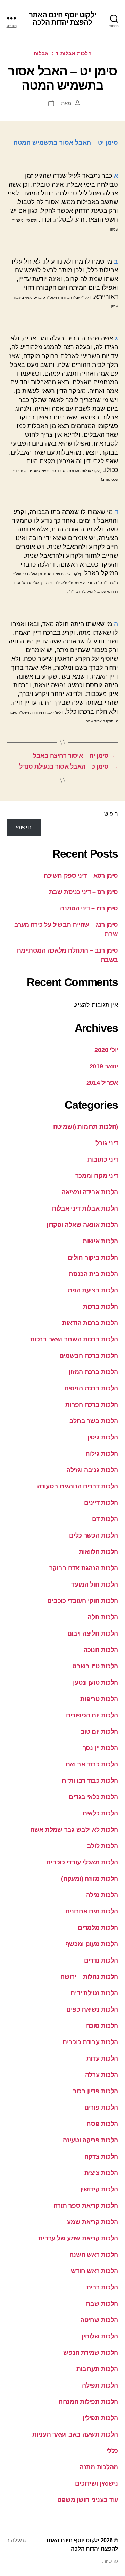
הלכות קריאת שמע (93, 2222)
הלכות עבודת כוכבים (90, 2042)
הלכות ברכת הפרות (92, 1405)
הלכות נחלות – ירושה (89, 1977)
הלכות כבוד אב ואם (92, 1764)
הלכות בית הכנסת (93, 1274)
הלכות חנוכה (101, 1650)
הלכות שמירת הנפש (91, 2353)
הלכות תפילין (100, 2418)
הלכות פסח (102, 2124)
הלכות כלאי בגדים (93, 1797)
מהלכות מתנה (99, 2467)
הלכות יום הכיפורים (92, 1715)
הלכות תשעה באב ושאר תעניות (75, 2434)
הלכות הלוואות (99, 1552)
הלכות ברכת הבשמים (89, 1356)
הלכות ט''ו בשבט (95, 1666)
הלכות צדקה (101, 2157)
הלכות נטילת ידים (94, 1993)
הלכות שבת (102, 2304)
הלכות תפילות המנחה (88, 2402)
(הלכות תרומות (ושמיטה (86, 1127)
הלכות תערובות (97, 2369)
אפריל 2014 (102, 1083)
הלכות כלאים (100, 1813)
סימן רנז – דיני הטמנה (89, 908)
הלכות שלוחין (100, 2336)
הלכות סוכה (102, 2026)
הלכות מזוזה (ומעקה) (90, 1879)
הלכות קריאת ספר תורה (86, 2206)
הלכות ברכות (101, 1307)
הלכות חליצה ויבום (93, 1634)
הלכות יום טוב (99, 1732)
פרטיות (110, 2561)
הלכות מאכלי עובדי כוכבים (82, 1862)
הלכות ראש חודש (94, 2271)
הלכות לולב (103, 1846)
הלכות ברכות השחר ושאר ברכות (74, 1339)
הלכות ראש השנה (94, 2255)
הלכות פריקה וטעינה (90, 2140)
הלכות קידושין (99, 2189)
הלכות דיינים (101, 1503)
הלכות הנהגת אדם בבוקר (84, 1568)
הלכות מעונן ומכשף (92, 1944)
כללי (112, 2451)
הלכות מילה (102, 1895)
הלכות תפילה (100, 2385)
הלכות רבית (102, 2287)
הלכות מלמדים (98, 1928)
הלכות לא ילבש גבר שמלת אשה (74, 1830)
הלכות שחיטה (99, 2320)
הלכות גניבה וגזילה (92, 1470)
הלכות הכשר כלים (94, 1535)
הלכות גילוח (102, 1454)
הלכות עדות (102, 2059)
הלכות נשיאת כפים (92, 2009)
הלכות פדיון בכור (95, 2091)
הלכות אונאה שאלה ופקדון (82, 1225)
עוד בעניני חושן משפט (88, 2500)
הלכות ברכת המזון (93, 1372)
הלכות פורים (101, 2108)
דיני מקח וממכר (97, 1176)
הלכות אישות (100, 1241)
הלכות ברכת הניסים (91, 1388)
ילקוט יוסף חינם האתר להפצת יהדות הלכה (62, 18)
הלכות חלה (103, 1617)
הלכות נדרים (101, 1960)
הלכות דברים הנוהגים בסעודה (78, 1486)
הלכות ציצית (101, 2173)
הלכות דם (105, 1519)
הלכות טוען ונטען (95, 1683)
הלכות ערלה (102, 2075)
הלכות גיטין (103, 1437)
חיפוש (111, 814)
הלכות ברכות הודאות (90, 1323)
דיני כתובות (103, 1159)
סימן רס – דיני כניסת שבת (84, 892)
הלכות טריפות (99, 1699)
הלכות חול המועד (95, 1584)
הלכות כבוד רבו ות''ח (90, 1781)
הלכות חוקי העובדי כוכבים (83, 1601)
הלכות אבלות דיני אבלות (62, 53)
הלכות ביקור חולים (93, 1258)
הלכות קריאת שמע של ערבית (78, 2238)
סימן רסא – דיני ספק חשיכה (81, 876)
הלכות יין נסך (101, 1748)
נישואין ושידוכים (97, 2483)
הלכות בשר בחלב (94, 1421)
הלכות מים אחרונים (92, 1911)
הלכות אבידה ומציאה (90, 1192)
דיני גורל (107, 1143)
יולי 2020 (106, 1050)
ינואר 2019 (104, 1066)
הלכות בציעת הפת (93, 1290)
